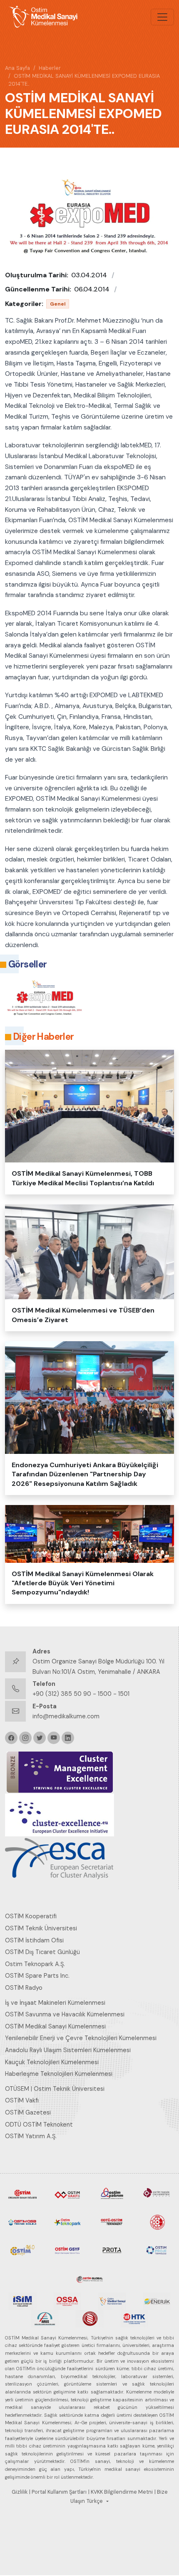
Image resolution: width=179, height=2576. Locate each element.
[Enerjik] (157, 2300)
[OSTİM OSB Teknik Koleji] (22, 2221)
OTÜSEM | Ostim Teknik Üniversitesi (55, 2089)
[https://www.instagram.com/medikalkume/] (25, 1738)
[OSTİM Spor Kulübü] (157, 2221)
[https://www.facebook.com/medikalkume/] (11, 1738)
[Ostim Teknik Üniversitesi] (157, 2194)
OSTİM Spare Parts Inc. (37, 1976)
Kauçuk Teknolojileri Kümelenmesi (52, 2062)
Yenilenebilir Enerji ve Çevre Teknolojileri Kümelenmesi (81, 2038)
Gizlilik (20, 2492)
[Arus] (45, 2318)
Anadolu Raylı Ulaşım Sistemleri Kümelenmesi (68, 2050)
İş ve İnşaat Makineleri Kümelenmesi (55, 2003)
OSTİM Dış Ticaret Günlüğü (42, 1952)
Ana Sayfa (17, 68)
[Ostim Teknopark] (67, 2221)
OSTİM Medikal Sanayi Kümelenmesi (55, 2026)
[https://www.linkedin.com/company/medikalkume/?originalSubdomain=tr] (68, 1738)
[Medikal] (112, 2300)
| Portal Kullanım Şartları (58, 2492)
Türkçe (95, 2501)
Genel (58, 304)
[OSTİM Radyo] (22, 2250)
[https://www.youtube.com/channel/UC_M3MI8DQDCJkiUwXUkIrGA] (54, 1738)
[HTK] (134, 2318)
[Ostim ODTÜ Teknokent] (112, 2221)
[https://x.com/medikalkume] (40, 1738)
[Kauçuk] (89, 2318)
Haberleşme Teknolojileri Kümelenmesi (59, 2074)
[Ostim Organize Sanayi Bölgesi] (22, 2194)
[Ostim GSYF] (67, 2250)
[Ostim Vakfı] (67, 2194)
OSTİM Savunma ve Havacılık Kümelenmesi (65, 2014)
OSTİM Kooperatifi (31, 1916)
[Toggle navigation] (162, 17)
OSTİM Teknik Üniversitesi (41, 1928)
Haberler (50, 68)
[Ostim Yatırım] (112, 2194)
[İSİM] (22, 2300)
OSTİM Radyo (24, 1988)
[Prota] (112, 2250)
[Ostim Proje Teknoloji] (157, 2250)
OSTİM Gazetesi (28, 2112)
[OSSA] (67, 2300)
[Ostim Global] (89, 2277)
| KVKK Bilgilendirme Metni (121, 2492)
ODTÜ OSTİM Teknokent (39, 2124)
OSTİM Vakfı (22, 2100)
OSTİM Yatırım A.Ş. (31, 2136)
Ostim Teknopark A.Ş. (35, 1964)
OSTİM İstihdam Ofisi (34, 1940)
